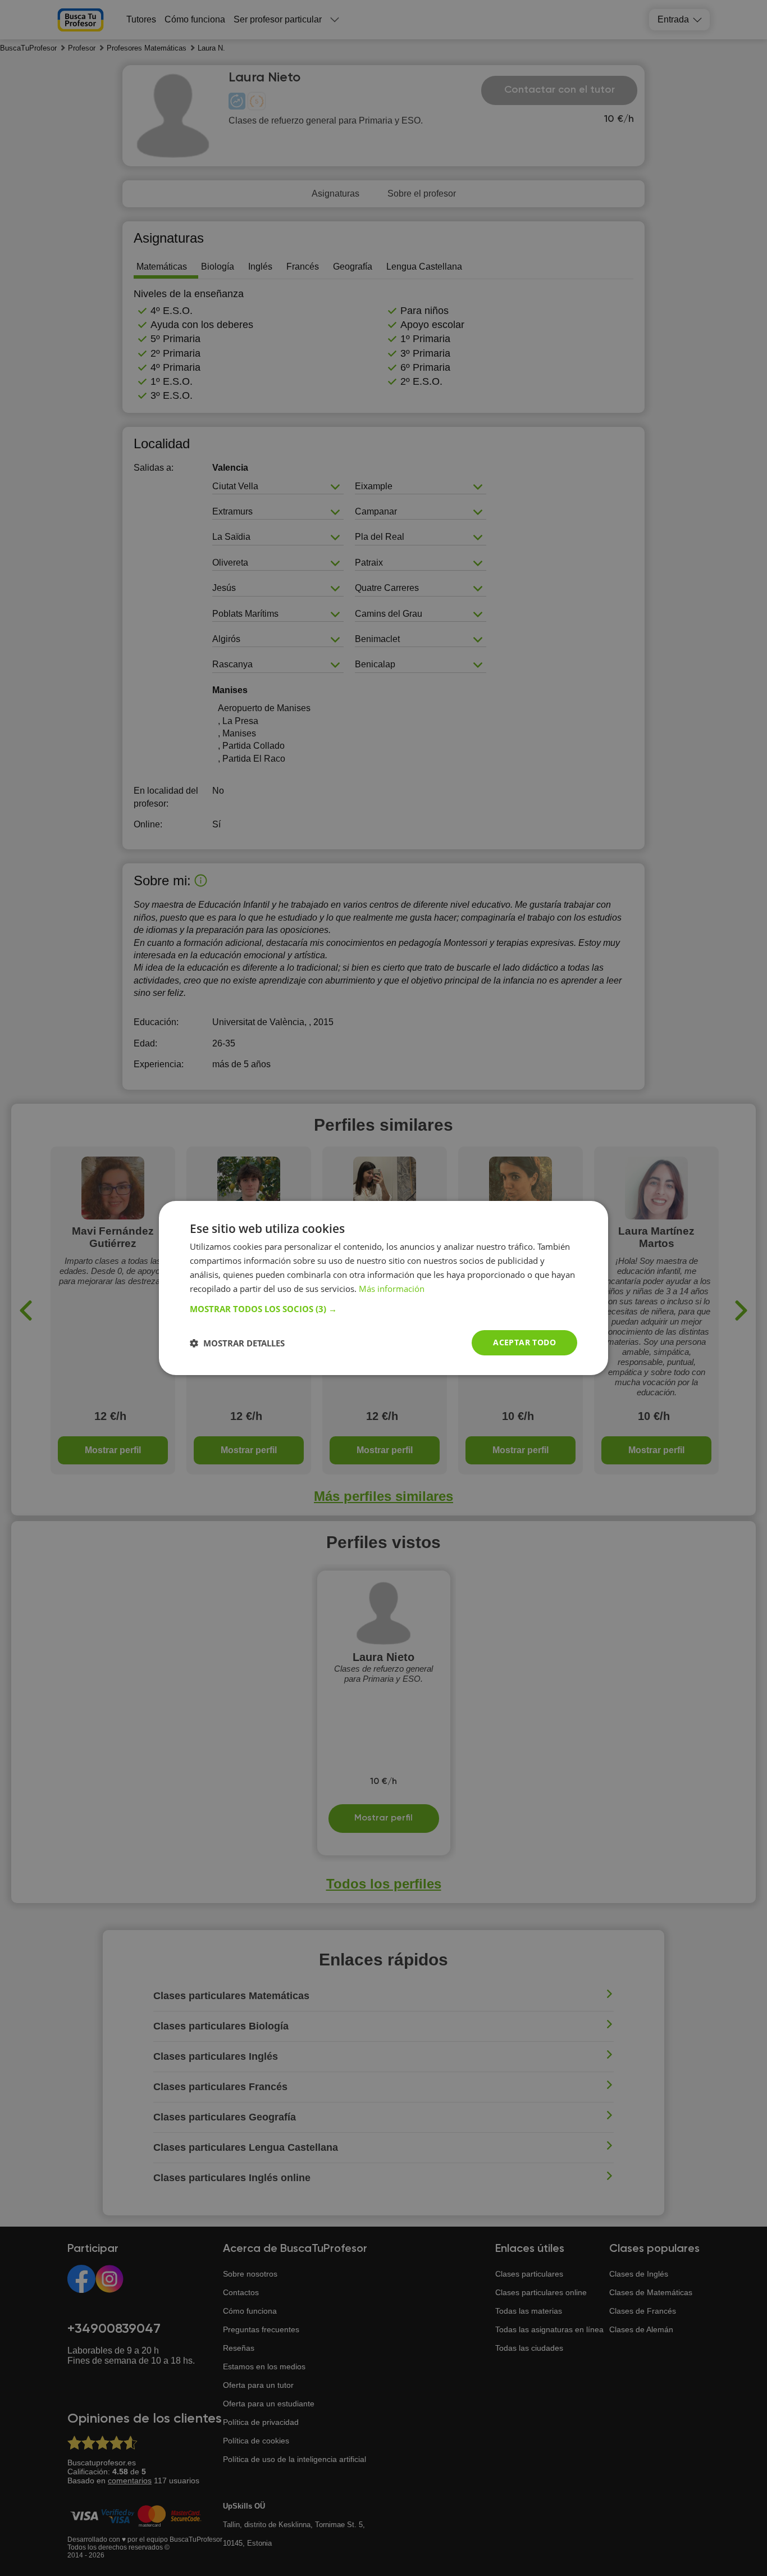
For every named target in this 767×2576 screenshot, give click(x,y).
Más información (392, 1289)
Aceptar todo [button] (524, 1342)
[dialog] (383, 1288)
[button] (383, 1309)
